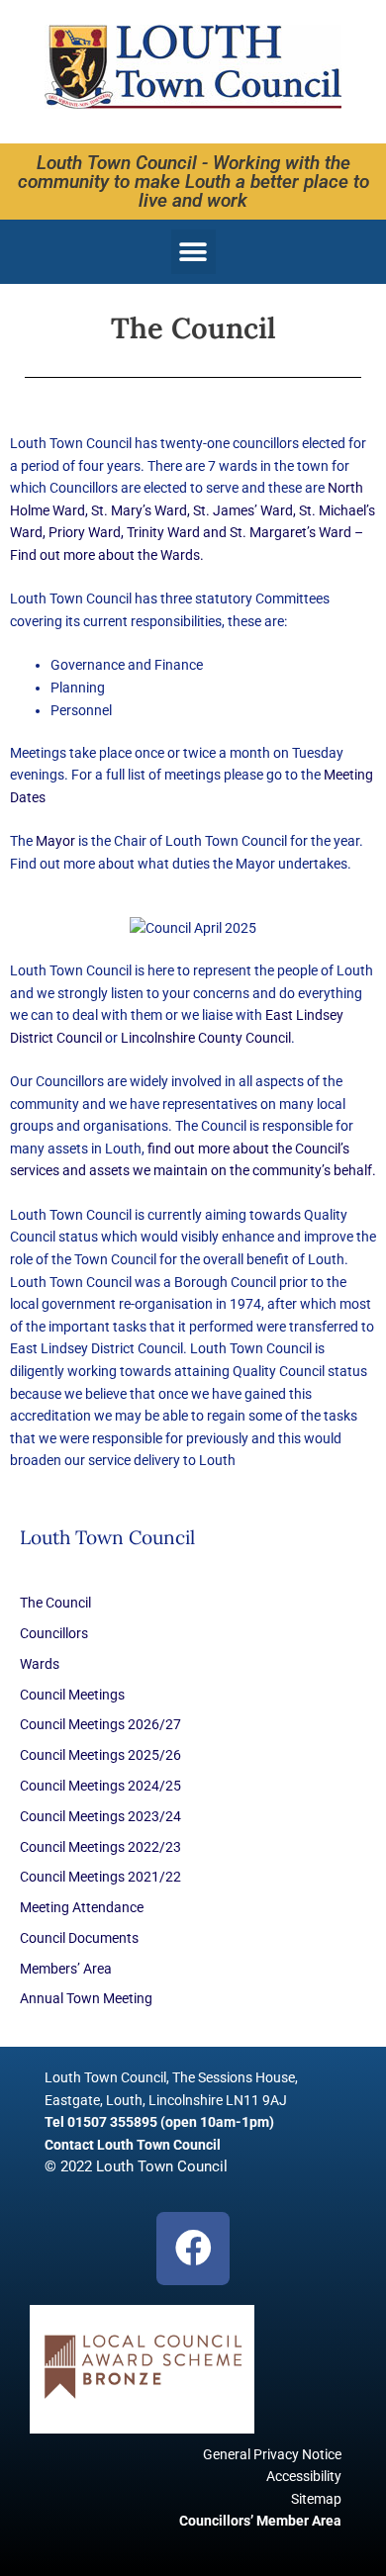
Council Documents (79, 1938)
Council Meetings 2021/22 (100, 1877)
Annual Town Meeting (86, 1998)
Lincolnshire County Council (206, 1038)
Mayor (57, 841)
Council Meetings (72, 1695)
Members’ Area (66, 1969)
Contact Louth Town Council (133, 2145)
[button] (193, 252)
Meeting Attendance (82, 1907)
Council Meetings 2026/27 (100, 1724)
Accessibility (304, 2476)
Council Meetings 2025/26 (100, 1755)
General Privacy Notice (272, 2454)
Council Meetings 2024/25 (100, 1786)
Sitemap (316, 2499)
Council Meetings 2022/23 (100, 1847)
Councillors (54, 1633)
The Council (55, 1603)
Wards (40, 1664)
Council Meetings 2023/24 (100, 1816)
